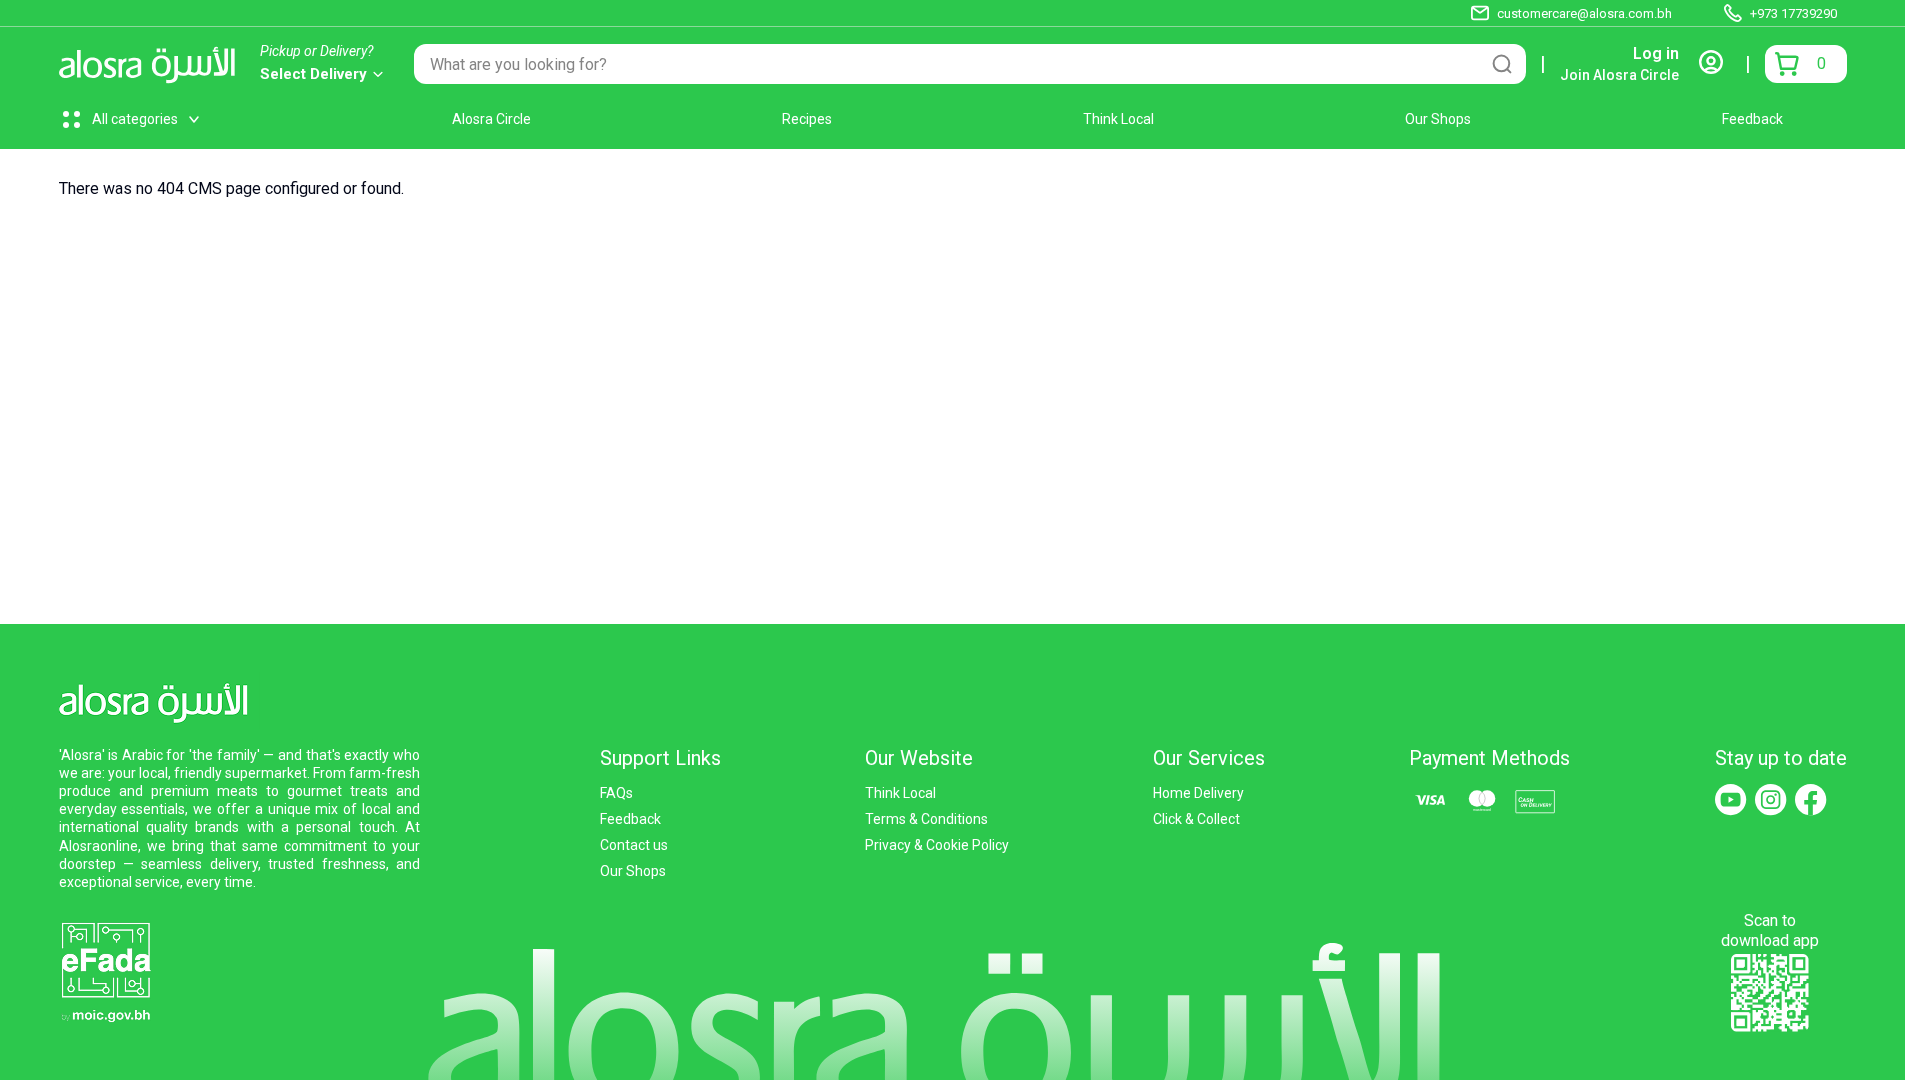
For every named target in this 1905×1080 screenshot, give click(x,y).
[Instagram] (1771, 800)
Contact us (634, 845)
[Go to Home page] (152, 64)
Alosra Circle (491, 119)
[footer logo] (159, 699)
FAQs (616, 793)
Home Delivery (1198, 793)
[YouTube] (1731, 800)
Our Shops (1438, 119)
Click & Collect (1196, 819)
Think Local (1118, 119)
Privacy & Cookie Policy (937, 845)
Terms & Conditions (926, 819)
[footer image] (105, 970)
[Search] (1502, 64)
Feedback (1752, 119)
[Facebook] (1811, 800)
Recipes (807, 119)
